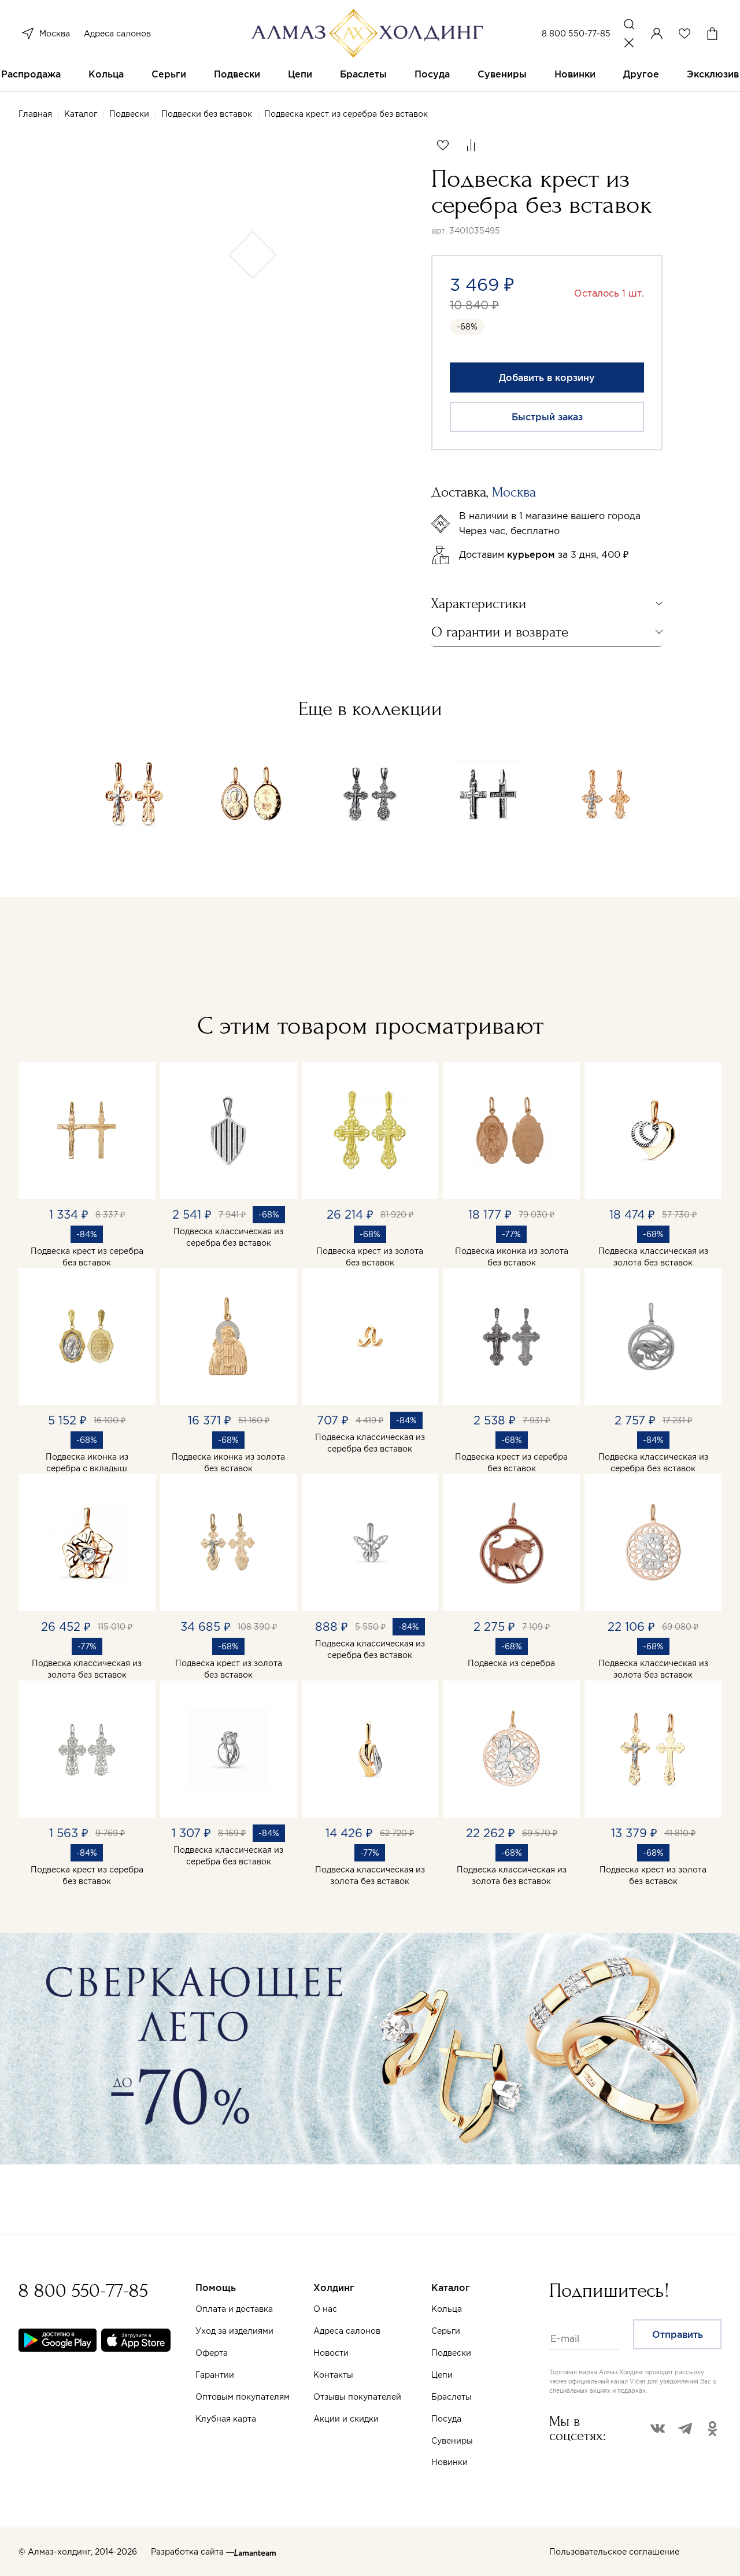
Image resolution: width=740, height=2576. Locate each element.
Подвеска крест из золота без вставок (370, 1257)
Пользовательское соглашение (614, 2552)
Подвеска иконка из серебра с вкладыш (87, 1463)
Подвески (237, 74)
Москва (55, 34)
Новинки (575, 74)
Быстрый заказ (547, 417)
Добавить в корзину (547, 377)
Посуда (432, 74)
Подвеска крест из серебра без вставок (87, 1257)
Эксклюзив (713, 74)
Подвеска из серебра (511, 1663)
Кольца (106, 74)
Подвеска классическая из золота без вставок (653, 1257)
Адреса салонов (117, 34)
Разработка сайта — (193, 2552)
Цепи (300, 74)
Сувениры (502, 74)
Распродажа (31, 74)
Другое (641, 74)
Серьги (169, 74)
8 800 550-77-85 (576, 34)
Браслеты (363, 74)
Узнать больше (495, 2441)
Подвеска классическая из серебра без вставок (228, 1237)
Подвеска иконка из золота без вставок (512, 1257)
